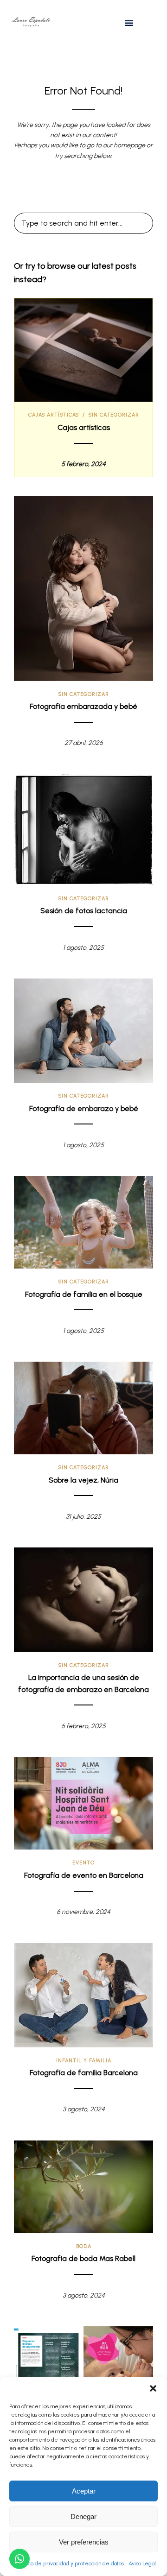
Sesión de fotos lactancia (84, 911)
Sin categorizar (114, 415)
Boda (84, 2246)
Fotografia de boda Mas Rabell (83, 2258)
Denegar (83, 2516)
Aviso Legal (142, 2563)
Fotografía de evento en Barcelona (84, 1875)
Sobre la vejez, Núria (83, 1480)
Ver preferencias (84, 2542)
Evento (83, 1863)
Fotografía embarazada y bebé (83, 706)
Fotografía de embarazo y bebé (84, 1108)
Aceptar (84, 2491)
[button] (153, 2388)
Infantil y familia (84, 2061)
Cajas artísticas (54, 415)
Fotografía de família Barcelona (84, 2073)
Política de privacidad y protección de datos (70, 2563)
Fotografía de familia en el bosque (84, 1294)
